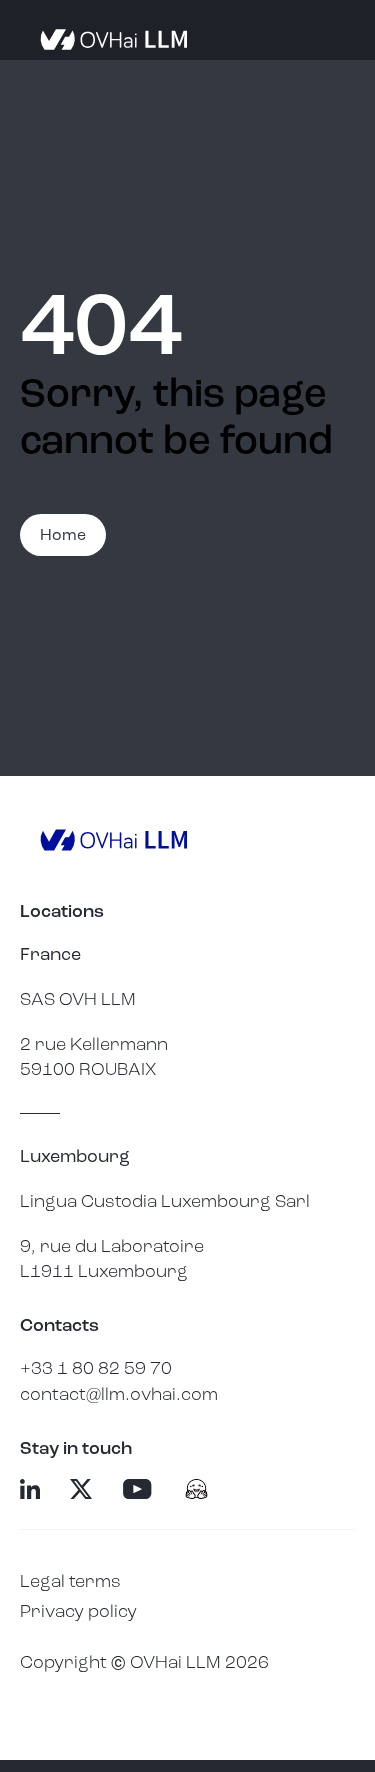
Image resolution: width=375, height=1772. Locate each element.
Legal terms (70, 1581)
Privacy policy (78, 1611)
